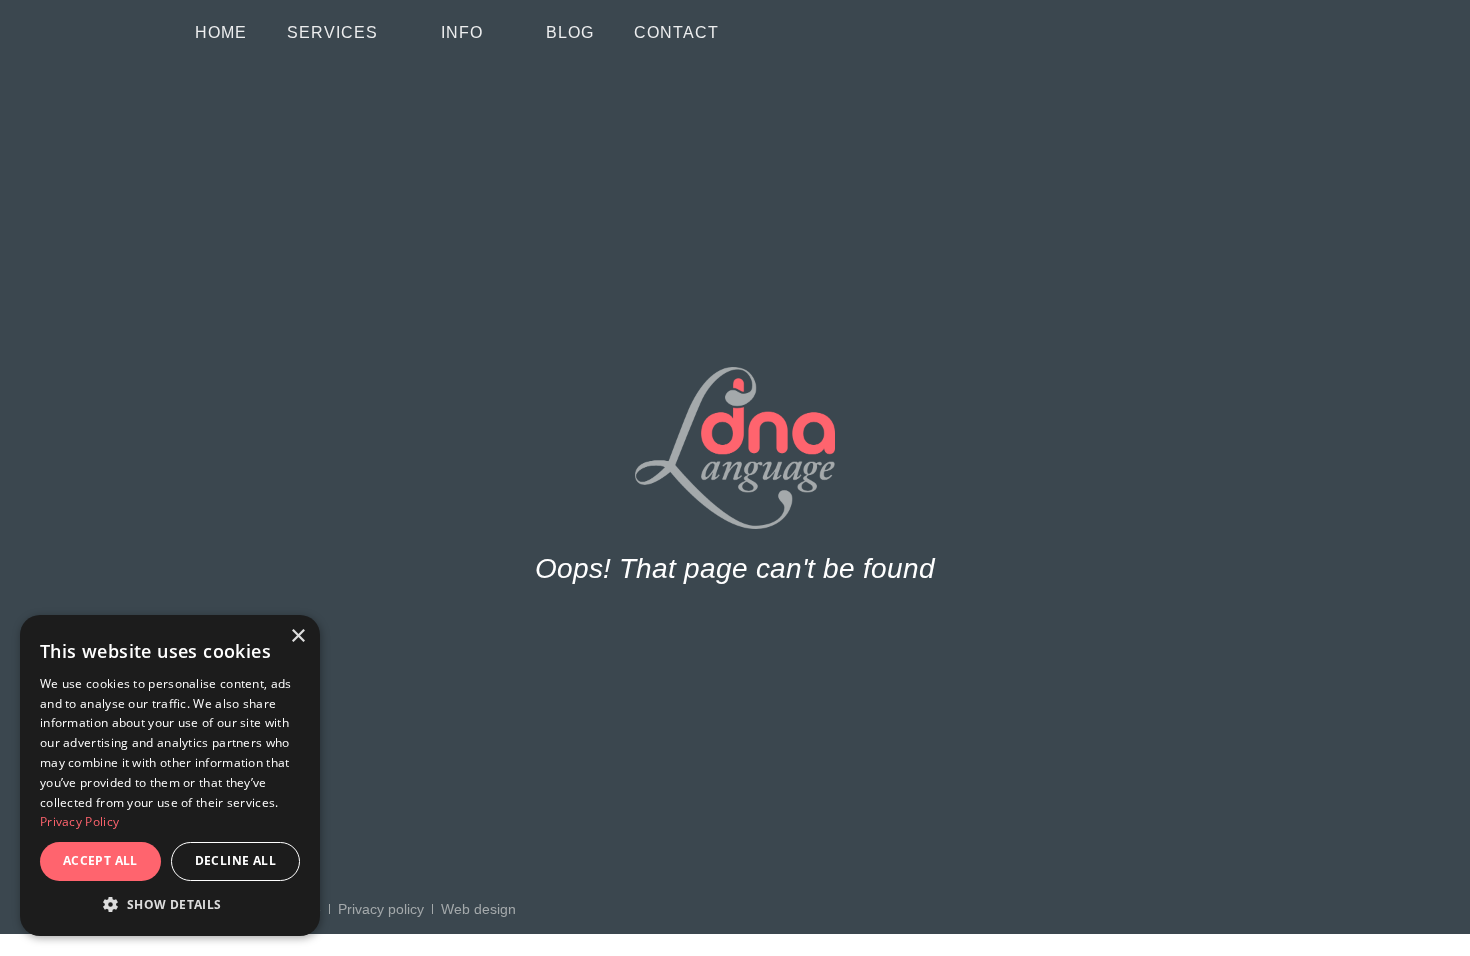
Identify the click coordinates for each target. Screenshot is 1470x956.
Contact (676, 32)
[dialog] (170, 775)
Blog (570, 32)
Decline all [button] (235, 860)
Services (332, 32)
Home (221, 32)
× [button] (297, 636)
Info (462, 32)
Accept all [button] (100, 860)
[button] (170, 905)
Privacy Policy (79, 821)
